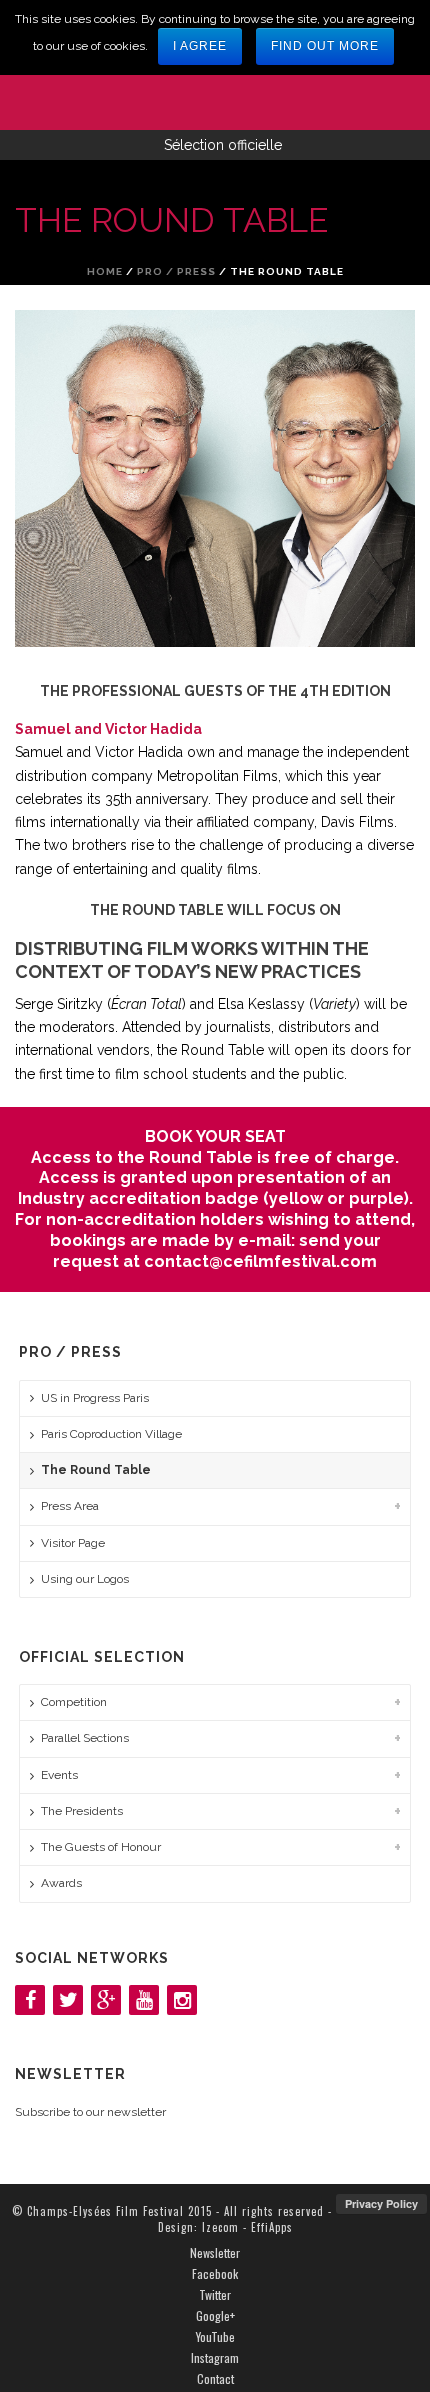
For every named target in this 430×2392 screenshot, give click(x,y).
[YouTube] (144, 2000)
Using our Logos (85, 1579)
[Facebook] (30, 2000)
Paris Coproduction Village (111, 1434)
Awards (61, 1883)
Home (105, 271)
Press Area (70, 1506)
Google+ (215, 2316)
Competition (74, 1702)
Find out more (325, 46)
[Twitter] (68, 2000)
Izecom (220, 2227)
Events (59, 1775)
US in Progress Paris (95, 1398)
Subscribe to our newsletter (90, 2112)
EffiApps (272, 2227)
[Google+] (106, 2000)
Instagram (215, 2358)
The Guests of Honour (101, 1847)
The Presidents (82, 1811)
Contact (215, 2379)
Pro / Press (176, 271)
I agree (200, 46)
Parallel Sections (85, 1738)
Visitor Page (73, 1543)
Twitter (215, 2295)
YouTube (215, 2337)
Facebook (215, 2274)
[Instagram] (182, 2000)
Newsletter (215, 2253)
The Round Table (96, 1470)
